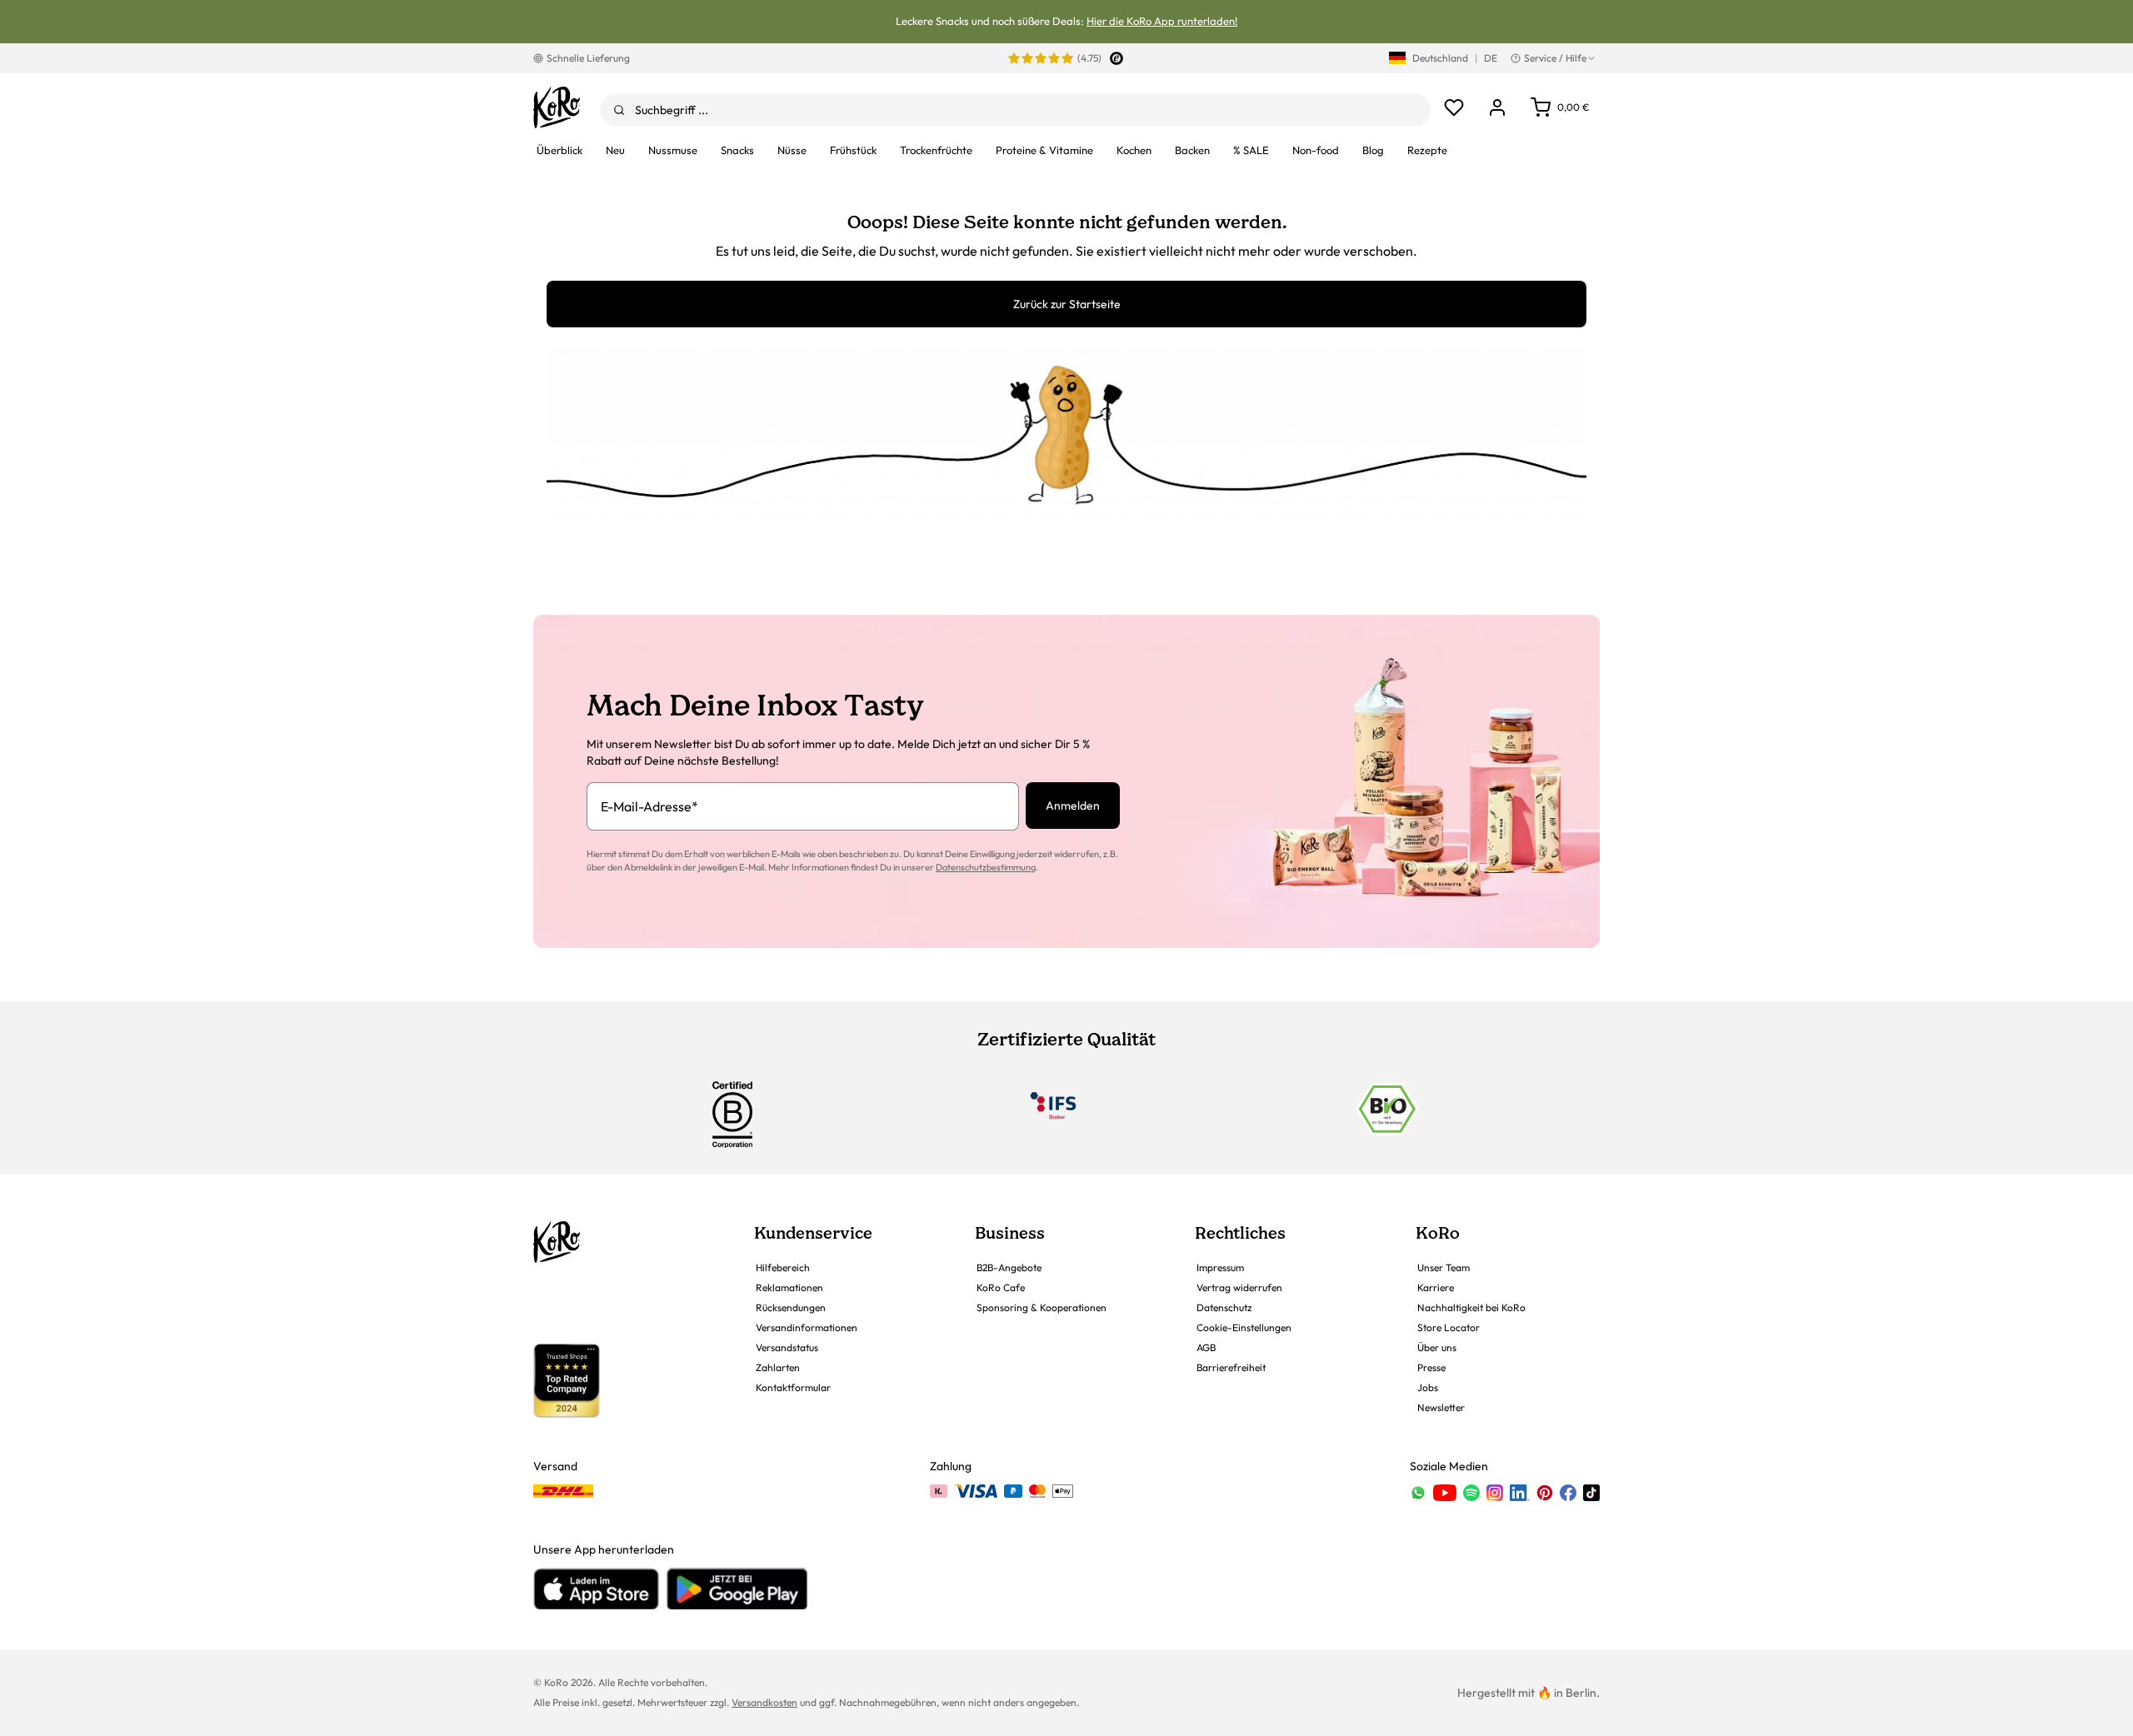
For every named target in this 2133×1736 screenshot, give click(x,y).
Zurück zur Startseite (1067, 304)
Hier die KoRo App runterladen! (1162, 21)
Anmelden (1073, 806)
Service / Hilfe (1555, 58)
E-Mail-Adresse (649, 806)
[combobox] (1015, 110)
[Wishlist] (1454, 107)
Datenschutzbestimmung (986, 867)
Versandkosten (764, 1702)
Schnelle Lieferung (588, 58)
